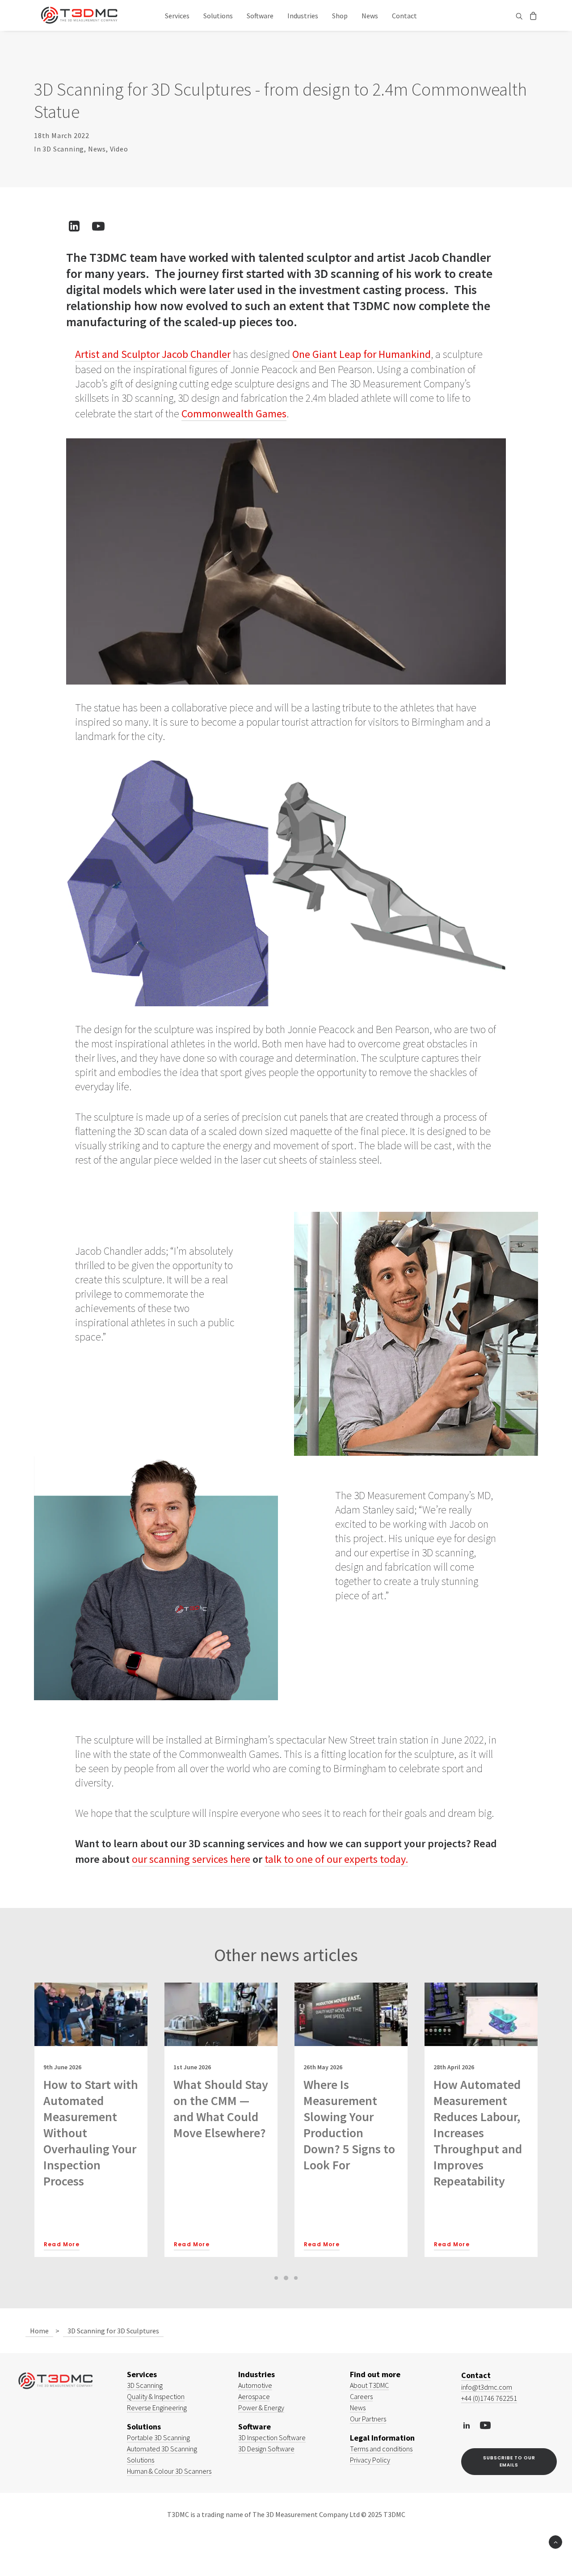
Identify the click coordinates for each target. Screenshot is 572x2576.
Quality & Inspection (156, 2396)
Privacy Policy (370, 2460)
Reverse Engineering (157, 2408)
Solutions (218, 16)
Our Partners (368, 2419)
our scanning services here (191, 1859)
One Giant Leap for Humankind (362, 354)
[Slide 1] (276, 2278)
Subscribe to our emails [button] (510, 2461)
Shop (340, 16)
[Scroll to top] (555, 2541)
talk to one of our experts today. (336, 1859)
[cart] (532, 15)
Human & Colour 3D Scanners (169, 2471)
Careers (361, 2396)
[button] (520, 16)
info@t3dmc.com (487, 2387)
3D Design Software (266, 2449)
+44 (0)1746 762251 (489, 2398)
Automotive (255, 2385)
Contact (404, 16)
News (370, 16)
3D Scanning (63, 149)
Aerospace (254, 2396)
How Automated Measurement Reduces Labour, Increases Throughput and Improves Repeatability (348, 2133)
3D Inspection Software (272, 2437)
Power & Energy (261, 2408)
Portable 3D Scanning (158, 2437)
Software (260, 16)
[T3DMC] (79, 15)
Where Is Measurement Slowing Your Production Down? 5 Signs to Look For (219, 2125)
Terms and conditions (381, 2449)
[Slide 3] (296, 2278)
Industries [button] (303, 16)
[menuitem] (177, 15)
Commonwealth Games (234, 414)
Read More (62, 2244)
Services (177, 16)
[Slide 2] (286, 2278)
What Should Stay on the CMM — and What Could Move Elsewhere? (91, 2109)
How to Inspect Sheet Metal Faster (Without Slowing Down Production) (475, 2117)
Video (119, 149)
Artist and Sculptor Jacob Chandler (153, 354)
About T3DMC (369, 2385)
